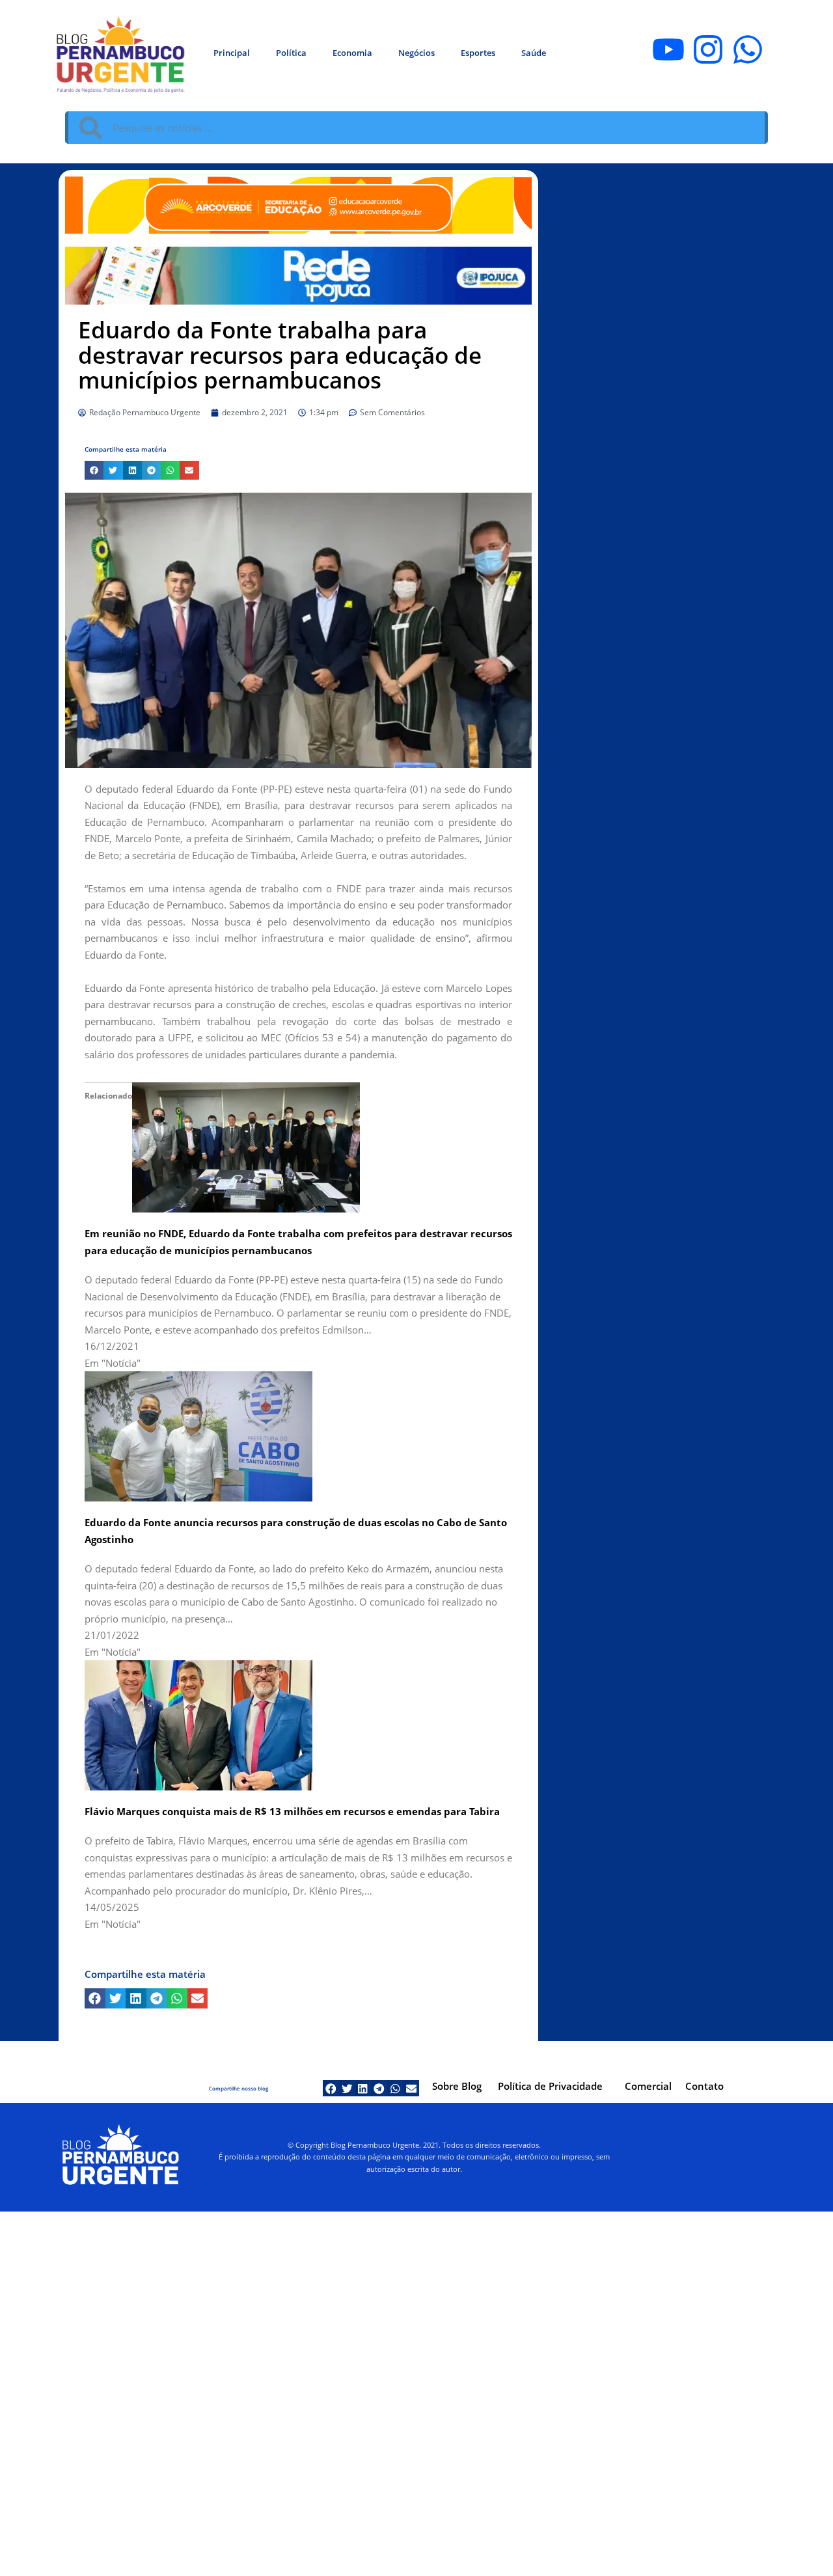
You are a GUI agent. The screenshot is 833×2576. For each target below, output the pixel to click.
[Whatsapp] (748, 49)
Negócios (416, 53)
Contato (704, 2086)
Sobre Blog (457, 2086)
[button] (94, 470)
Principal (232, 53)
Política (291, 53)
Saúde (534, 53)
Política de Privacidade (550, 2086)
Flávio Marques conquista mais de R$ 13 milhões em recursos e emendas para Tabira (292, 1811)
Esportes (478, 53)
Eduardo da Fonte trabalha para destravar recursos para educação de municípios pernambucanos (280, 355)
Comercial (648, 2086)
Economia (352, 53)
